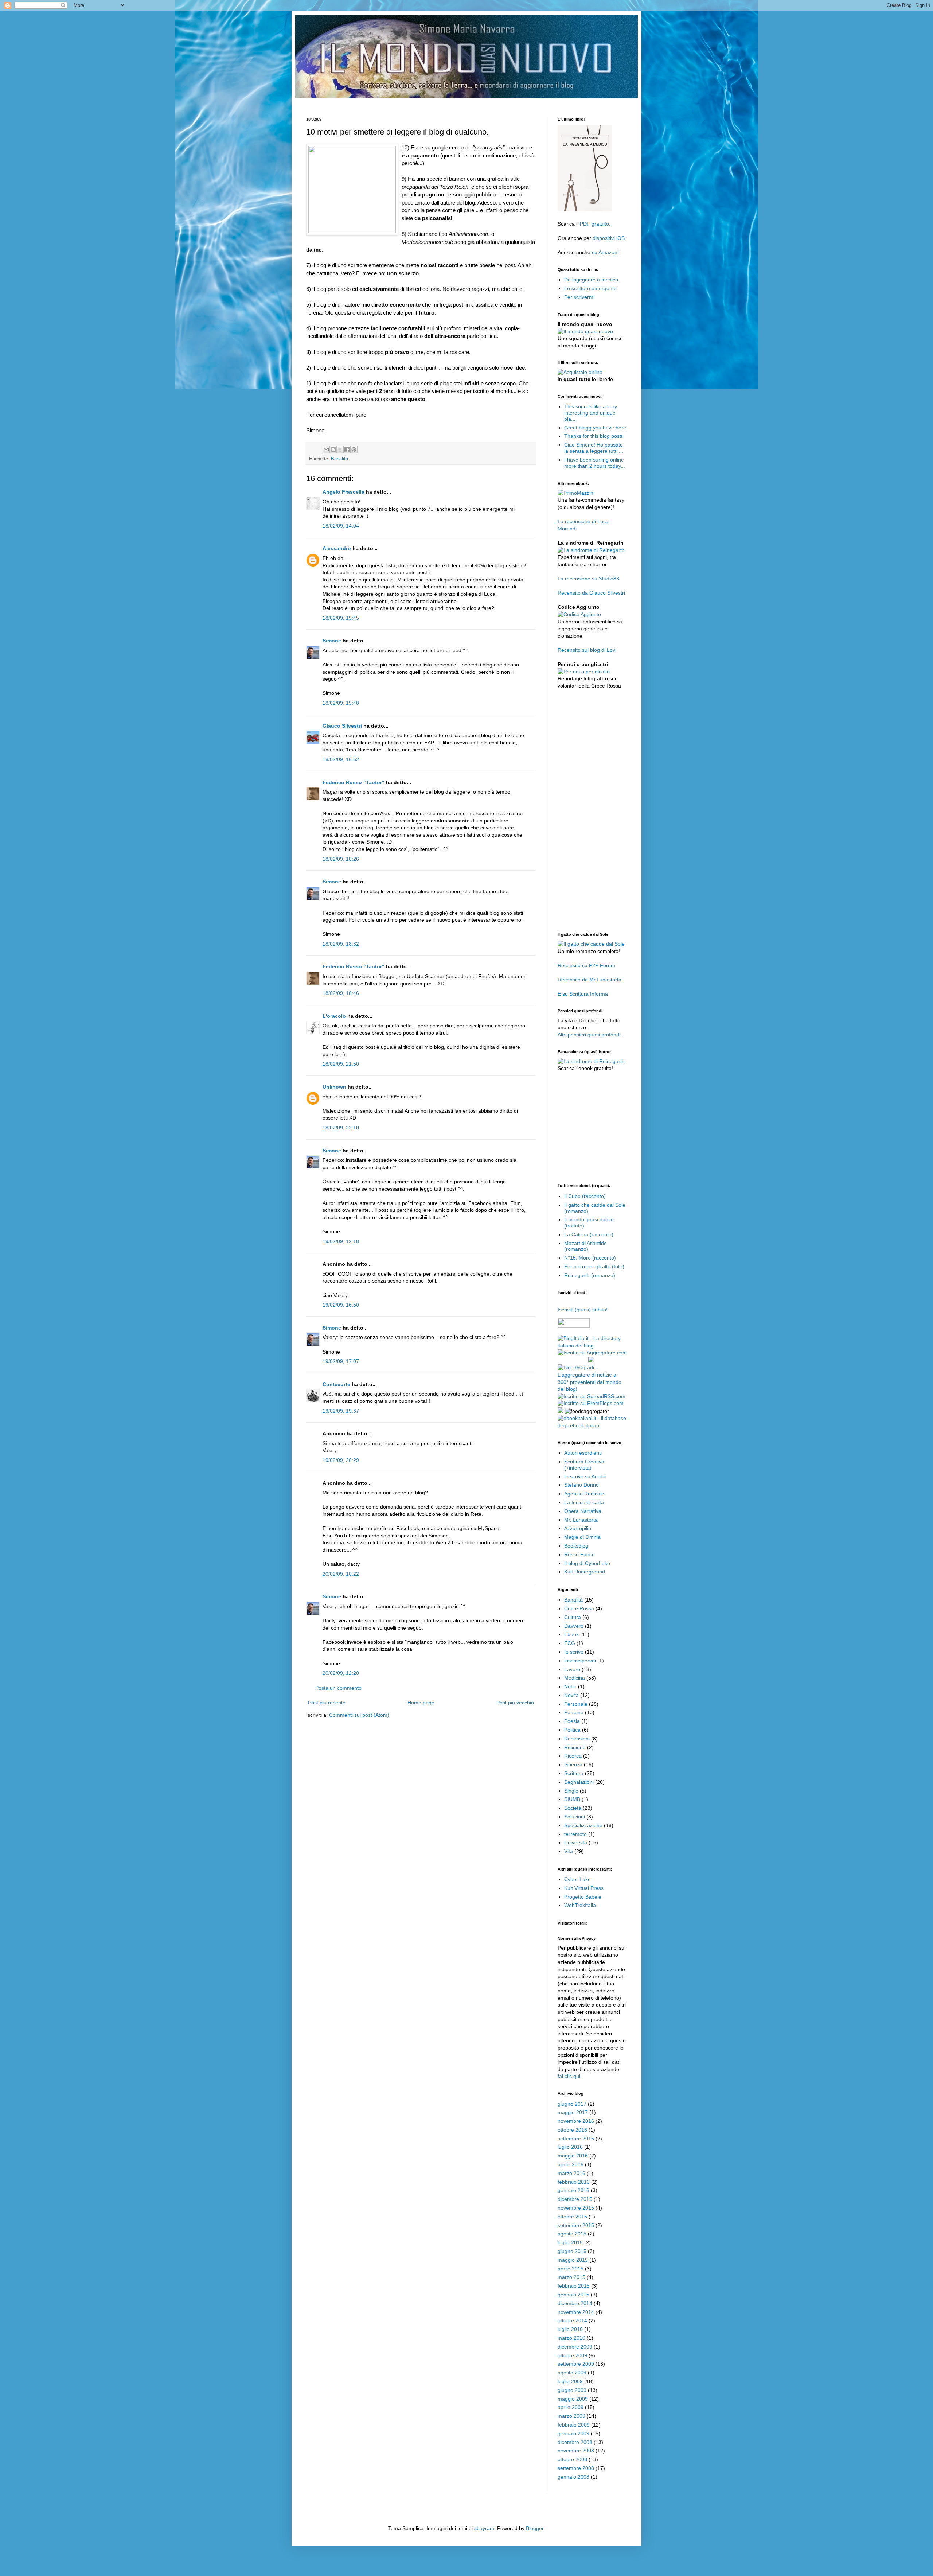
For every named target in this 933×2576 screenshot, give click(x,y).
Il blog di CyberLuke (587, 1563)
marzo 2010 (571, 2338)
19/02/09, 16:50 (341, 1305)
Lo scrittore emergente (590, 288)
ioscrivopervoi (580, 1661)
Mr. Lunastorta (581, 1520)
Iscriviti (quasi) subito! (583, 1310)
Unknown (334, 1087)
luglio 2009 (570, 2381)
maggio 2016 (573, 2156)
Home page (421, 1703)
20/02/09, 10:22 (341, 1574)
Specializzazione (583, 1825)
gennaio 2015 (573, 2295)
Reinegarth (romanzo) (590, 1275)
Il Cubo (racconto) (585, 1196)
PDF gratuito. (595, 224)
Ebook (571, 1634)
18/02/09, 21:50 (341, 1064)
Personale (576, 1704)
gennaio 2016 (573, 2190)
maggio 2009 (573, 2399)
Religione (575, 1747)
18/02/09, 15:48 (341, 703)
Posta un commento (338, 1688)
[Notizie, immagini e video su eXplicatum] (561, 1411)
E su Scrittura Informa (583, 994)
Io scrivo (574, 1652)
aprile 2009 (571, 2407)
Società (573, 1808)
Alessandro (337, 548)
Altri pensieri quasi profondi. (590, 1035)
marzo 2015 (571, 2277)
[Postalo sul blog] (333, 450)
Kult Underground (585, 1572)
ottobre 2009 (572, 2355)
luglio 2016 (570, 2147)
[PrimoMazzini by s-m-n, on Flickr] (576, 493)
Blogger (535, 2528)
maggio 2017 (573, 2112)
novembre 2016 (576, 2121)
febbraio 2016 (574, 2182)
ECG (570, 1643)
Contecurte (336, 1384)
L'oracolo (334, 1016)
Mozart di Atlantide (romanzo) (585, 1246)
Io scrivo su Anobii (585, 1476)
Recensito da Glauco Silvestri (591, 593)
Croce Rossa (579, 1608)
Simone (332, 641)
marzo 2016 (571, 2173)
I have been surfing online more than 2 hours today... (595, 463)
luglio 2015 (570, 2242)
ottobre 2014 (572, 2320)
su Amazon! (605, 252)
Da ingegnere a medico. (592, 280)
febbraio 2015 (574, 2286)
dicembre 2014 (575, 2303)
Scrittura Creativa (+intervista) (584, 1465)
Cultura (573, 1617)
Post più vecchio (515, 1703)
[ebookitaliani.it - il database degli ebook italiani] (592, 1425)
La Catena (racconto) (589, 1234)
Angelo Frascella (343, 492)
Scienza (573, 1764)
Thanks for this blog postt (593, 436)
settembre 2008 (576, 2468)
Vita (569, 1851)
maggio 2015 (573, 2260)
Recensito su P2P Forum (586, 965)
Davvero (574, 1626)
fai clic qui (569, 2076)
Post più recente (327, 1703)
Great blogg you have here (595, 428)
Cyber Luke (577, 1879)
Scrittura (574, 1773)
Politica (572, 1730)
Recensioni (577, 1739)
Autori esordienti (583, 1453)
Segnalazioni (579, 1782)
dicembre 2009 (575, 2347)
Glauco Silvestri (342, 726)
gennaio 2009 (573, 2433)
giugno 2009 (572, 2390)
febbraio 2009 (574, 2425)
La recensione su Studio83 (588, 579)
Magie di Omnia (582, 1537)
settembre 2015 (576, 2225)
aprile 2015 (571, 2269)
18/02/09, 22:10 (341, 1128)
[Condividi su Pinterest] (354, 450)
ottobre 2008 (572, 2459)
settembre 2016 (576, 2139)
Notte (570, 1686)
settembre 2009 (576, 2364)
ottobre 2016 (572, 2130)
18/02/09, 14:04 (341, 526)
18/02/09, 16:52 (341, 759)
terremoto (575, 1834)
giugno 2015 (572, 2251)
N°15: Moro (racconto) (590, 1258)
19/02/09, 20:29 (341, 1460)
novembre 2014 (576, 2312)
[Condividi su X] (340, 450)
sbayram (484, 2528)
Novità (571, 1695)
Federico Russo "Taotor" (354, 782)
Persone (574, 1712)
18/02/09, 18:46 (341, 993)
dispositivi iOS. (609, 238)
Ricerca (573, 1756)
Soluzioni (575, 1817)
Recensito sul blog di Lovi (587, 650)
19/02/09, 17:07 (341, 1361)
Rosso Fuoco (579, 1554)
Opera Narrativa (583, 1511)
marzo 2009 (571, 2416)
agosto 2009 (572, 2373)
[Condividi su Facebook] (347, 450)
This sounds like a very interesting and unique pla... (591, 413)
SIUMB (572, 1799)
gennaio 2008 (573, 2477)
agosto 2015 (572, 2234)
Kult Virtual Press (584, 1888)
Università (576, 1842)
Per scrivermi (579, 297)
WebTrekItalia (580, 1905)
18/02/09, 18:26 (341, 859)
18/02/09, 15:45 (341, 618)
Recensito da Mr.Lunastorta (590, 980)
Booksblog (576, 1546)
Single (571, 1791)
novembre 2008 (576, 2451)
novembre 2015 (576, 2208)
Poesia (572, 1721)
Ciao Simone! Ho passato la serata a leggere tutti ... (594, 448)
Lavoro (572, 1669)
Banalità (339, 459)
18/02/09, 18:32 (341, 944)
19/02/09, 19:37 (341, 1411)
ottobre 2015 (572, 2217)
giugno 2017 (572, 2104)
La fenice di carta (584, 1502)
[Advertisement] (439, 101)
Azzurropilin (578, 1528)
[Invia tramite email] (326, 450)
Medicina (575, 1678)
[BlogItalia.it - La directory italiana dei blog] (592, 1346)
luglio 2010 (570, 2329)
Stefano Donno (581, 1485)
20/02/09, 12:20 (341, 1673)
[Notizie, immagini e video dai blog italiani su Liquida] (572, 1361)
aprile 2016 (571, 2164)
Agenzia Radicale (584, 1494)
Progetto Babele (583, 1897)
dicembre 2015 (575, 2199)
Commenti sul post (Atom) (359, 1715)
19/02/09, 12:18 (341, 1241)
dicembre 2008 (575, 2442)
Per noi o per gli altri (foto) (594, 1266)
